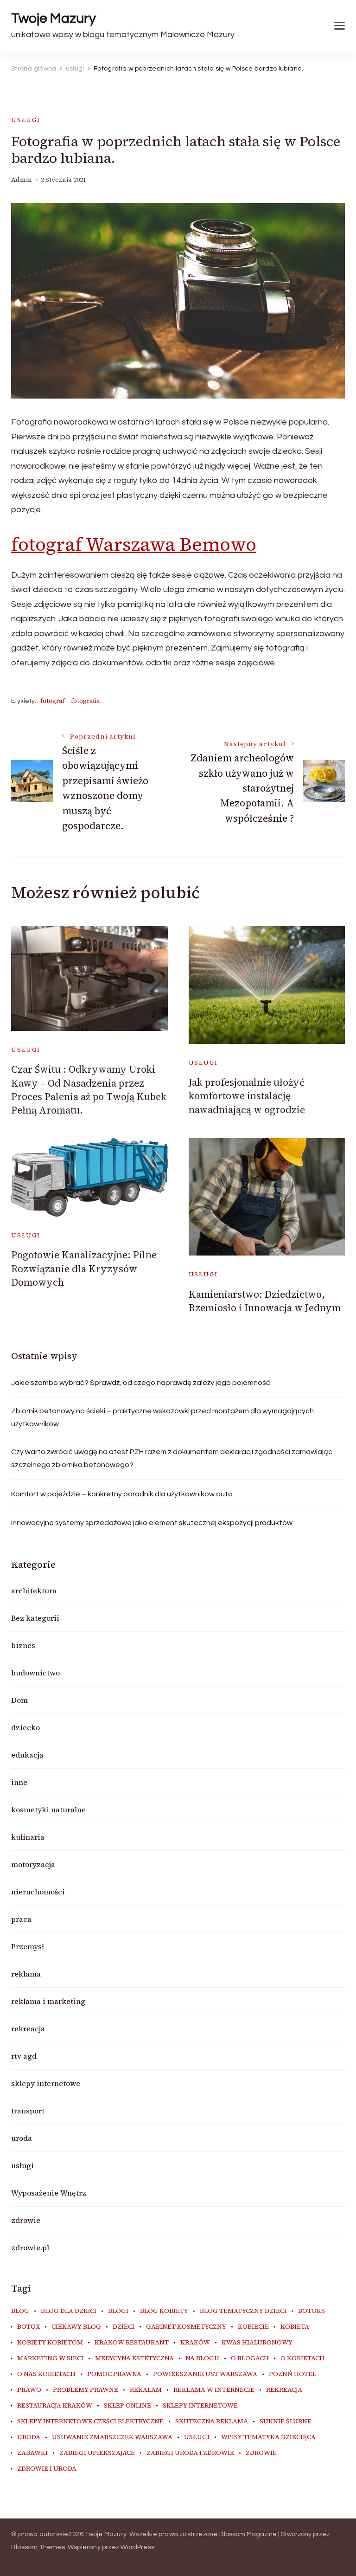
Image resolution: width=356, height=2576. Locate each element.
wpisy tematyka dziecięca (268, 2437)
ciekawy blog (76, 2327)
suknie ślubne (286, 2421)
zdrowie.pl (30, 2248)
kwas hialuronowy (257, 2343)
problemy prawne (86, 2390)
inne (19, 1782)
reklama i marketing (48, 2001)
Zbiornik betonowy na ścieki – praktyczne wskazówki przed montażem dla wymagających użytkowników (162, 1417)
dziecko (25, 1727)
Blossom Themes (38, 2547)
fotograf (52, 701)
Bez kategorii (35, 1618)
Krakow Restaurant (132, 2343)
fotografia (85, 701)
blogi (118, 2311)
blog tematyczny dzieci (243, 2311)
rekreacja (28, 2029)
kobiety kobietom (50, 2343)
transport (28, 2111)
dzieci (124, 2327)
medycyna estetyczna (134, 2358)
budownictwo (35, 1673)
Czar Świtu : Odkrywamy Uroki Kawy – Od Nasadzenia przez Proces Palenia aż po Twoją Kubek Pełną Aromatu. (89, 1090)
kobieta (295, 2327)
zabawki (32, 2453)
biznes (23, 1645)
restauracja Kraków (55, 2406)
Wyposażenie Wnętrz (49, 2193)
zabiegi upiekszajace (97, 2453)
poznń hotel (292, 2374)
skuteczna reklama (212, 2421)
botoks (311, 2311)
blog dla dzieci (69, 2311)
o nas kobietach (46, 2374)
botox (29, 2327)
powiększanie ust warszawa (205, 2374)
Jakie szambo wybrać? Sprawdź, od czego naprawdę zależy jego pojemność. (141, 1383)
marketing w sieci (50, 2358)
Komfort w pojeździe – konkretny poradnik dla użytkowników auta (122, 1494)
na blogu (202, 2358)
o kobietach (302, 2358)
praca (21, 1919)
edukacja (27, 1755)
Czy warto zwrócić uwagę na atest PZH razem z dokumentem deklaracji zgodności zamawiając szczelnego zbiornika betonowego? (172, 1458)
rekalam (146, 2390)
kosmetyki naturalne (48, 1810)
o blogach (250, 2358)
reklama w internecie (214, 2390)
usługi (26, 120)
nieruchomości (38, 1892)
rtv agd (24, 2056)
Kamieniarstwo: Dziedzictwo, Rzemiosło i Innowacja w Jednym (265, 1301)
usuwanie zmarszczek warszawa (112, 2437)
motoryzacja (33, 1864)
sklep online (127, 2406)
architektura (34, 1591)
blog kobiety (164, 2311)
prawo (29, 2390)
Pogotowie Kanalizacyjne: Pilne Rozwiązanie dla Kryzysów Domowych (84, 1269)
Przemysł (28, 1946)
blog (20, 2311)
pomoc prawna (114, 2374)
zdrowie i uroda (47, 2469)
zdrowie (26, 2220)
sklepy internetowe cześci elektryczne (90, 2421)
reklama (26, 1974)
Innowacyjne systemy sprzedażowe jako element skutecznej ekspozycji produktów (152, 1523)
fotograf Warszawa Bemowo (134, 544)
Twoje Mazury (54, 18)
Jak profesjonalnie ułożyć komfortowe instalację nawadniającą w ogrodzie (247, 1096)
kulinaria (28, 1837)
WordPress (137, 2547)
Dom (19, 1700)
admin (22, 180)
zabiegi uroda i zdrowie (190, 2453)
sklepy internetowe (46, 2083)
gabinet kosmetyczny (186, 2327)
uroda (22, 2138)
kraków (195, 2343)
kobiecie (253, 2327)
